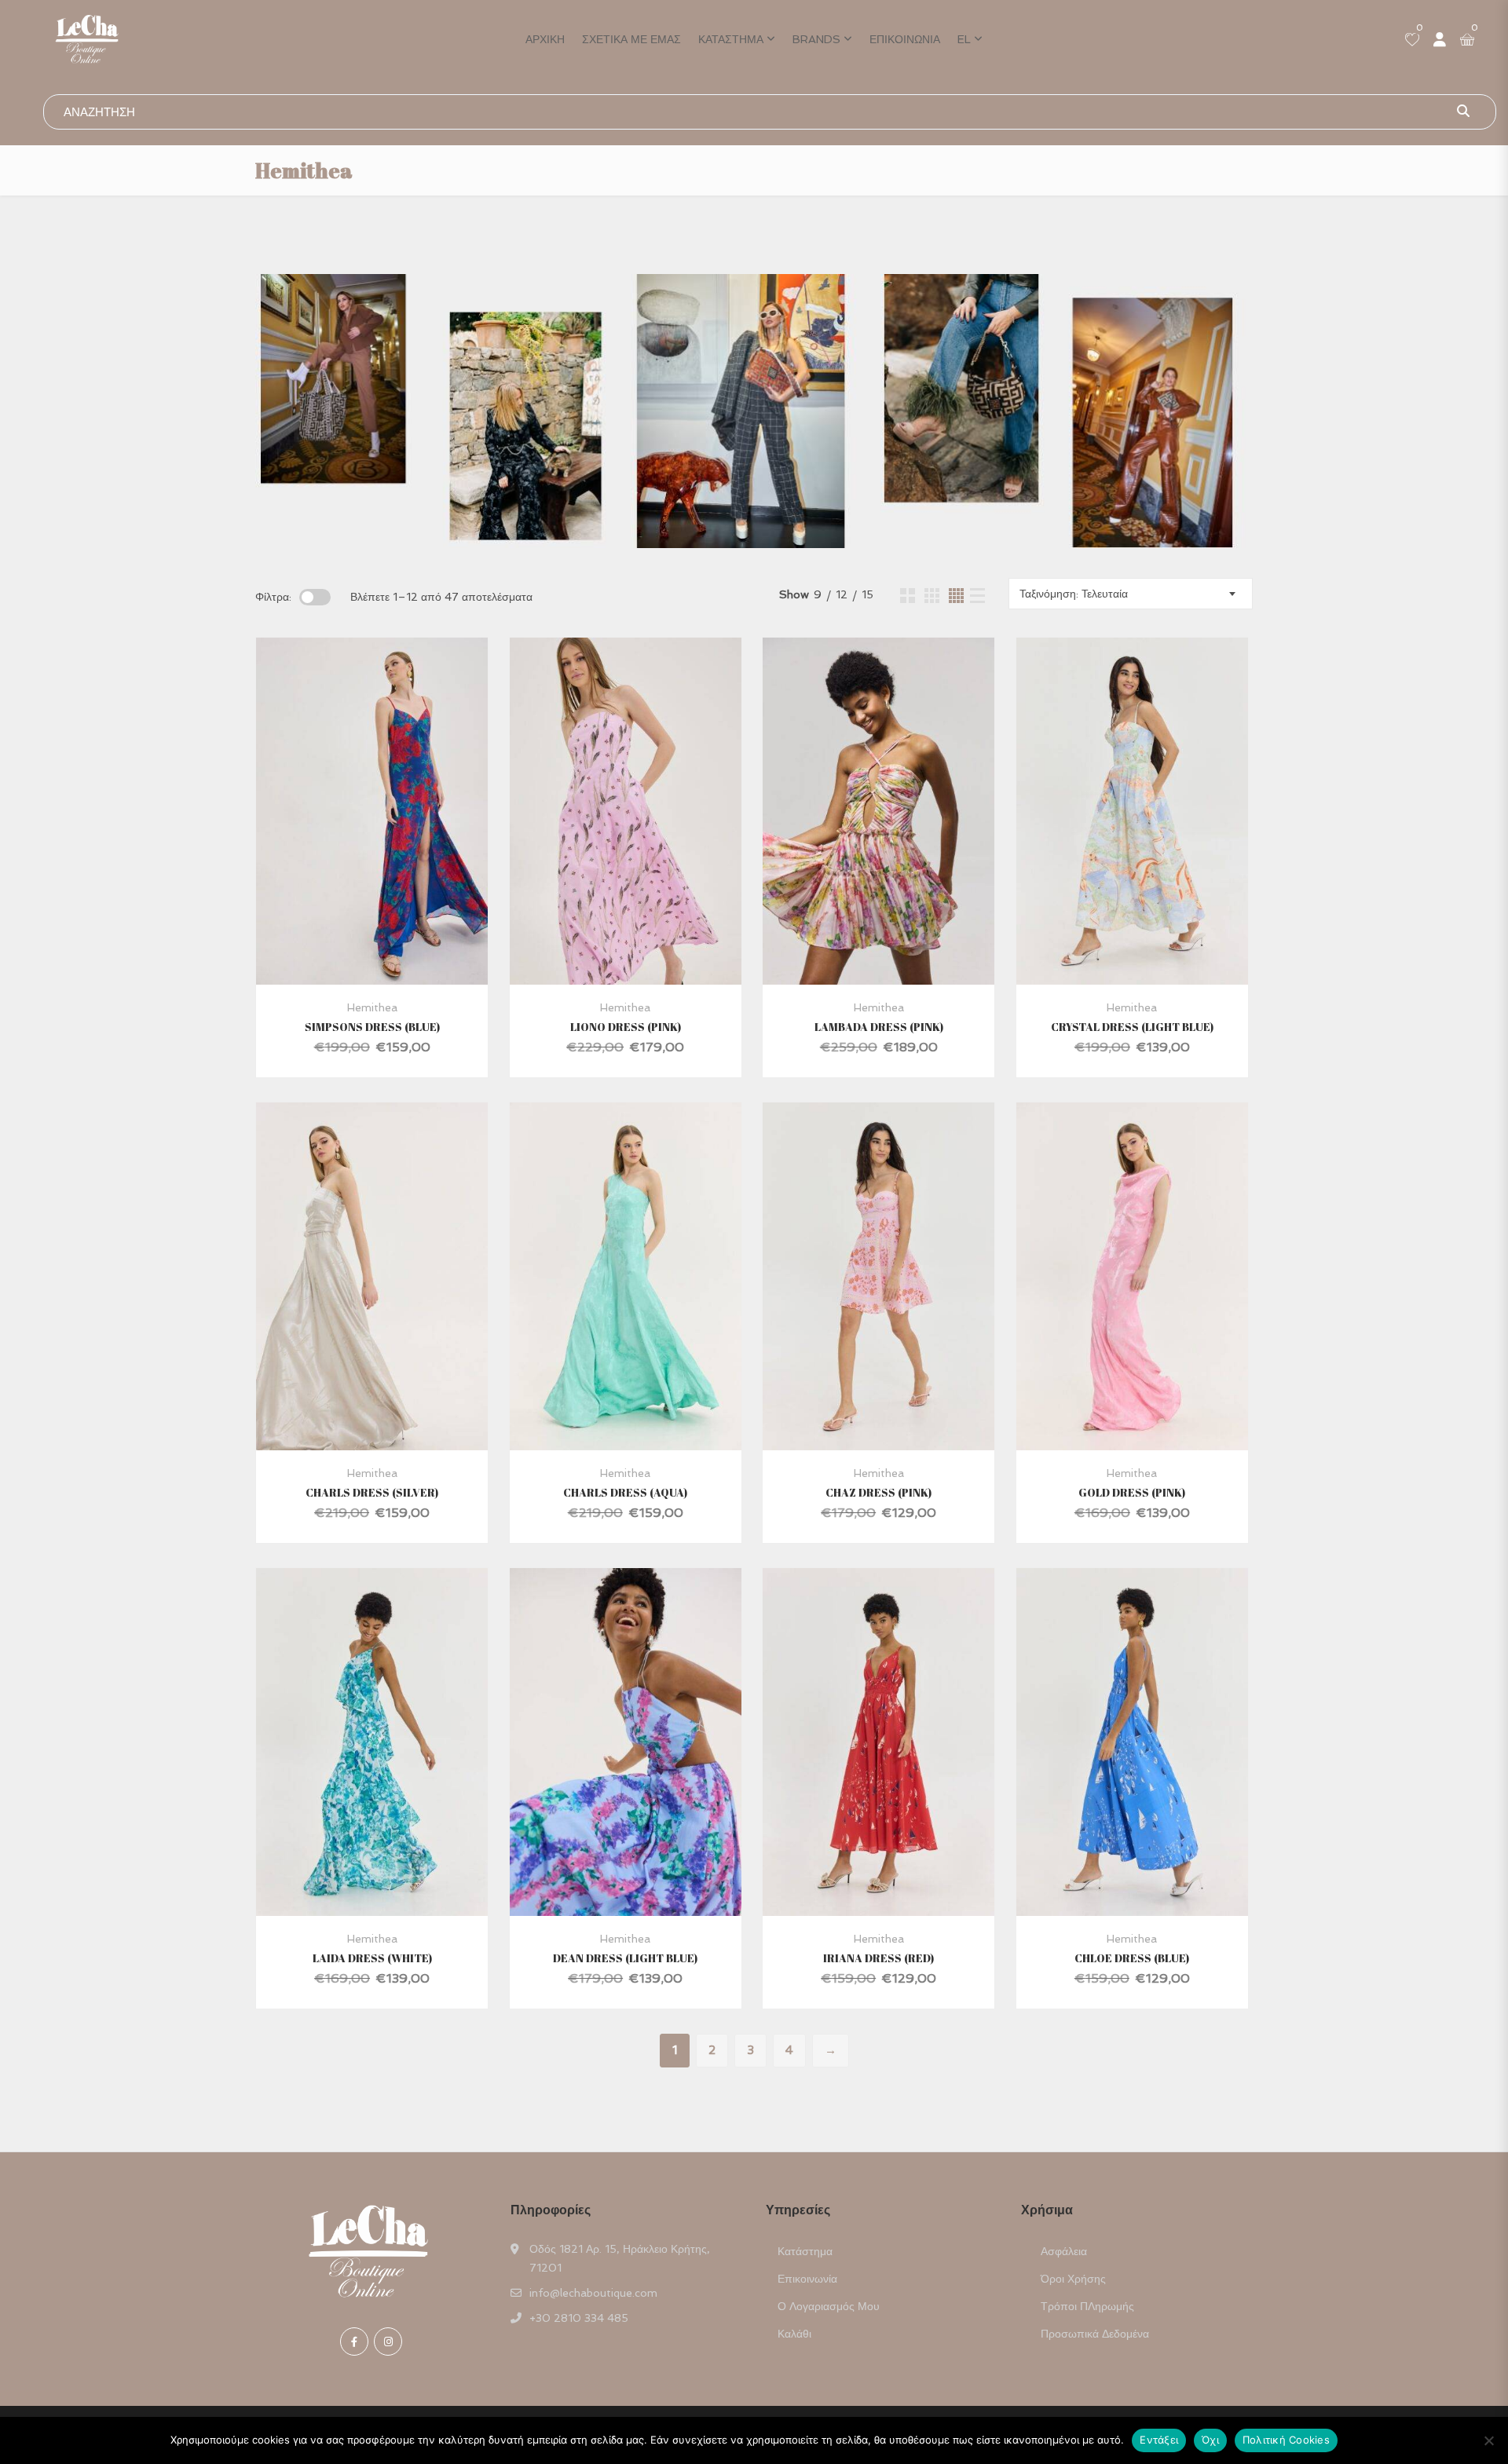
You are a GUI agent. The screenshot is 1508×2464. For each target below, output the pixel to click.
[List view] (977, 596)
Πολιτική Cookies (1286, 2440)
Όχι (1210, 2440)
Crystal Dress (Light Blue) (1132, 1027)
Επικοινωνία (905, 39)
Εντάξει (1159, 2440)
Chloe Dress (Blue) (1132, 1958)
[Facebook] (354, 2342)
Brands (816, 39)
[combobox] (1131, 594)
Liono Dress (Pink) (626, 1027)
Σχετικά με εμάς (631, 39)
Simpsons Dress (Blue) (372, 1027)
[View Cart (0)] (1467, 41)
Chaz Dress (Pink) (878, 1492)
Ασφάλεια (1064, 2251)
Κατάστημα (731, 39)
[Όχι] (1488, 2440)
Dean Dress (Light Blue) (625, 1958)
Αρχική (545, 39)
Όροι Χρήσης (1073, 2279)
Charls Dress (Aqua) (625, 1492)
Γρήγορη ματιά (372, 947)
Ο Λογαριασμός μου (829, 2306)
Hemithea (372, 1007)
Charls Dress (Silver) (372, 1492)
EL (964, 39)
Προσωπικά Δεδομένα (1095, 2334)
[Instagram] (388, 2342)
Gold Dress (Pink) (1132, 1492)
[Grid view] (908, 596)
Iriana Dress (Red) (878, 1958)
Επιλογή (350, 846)
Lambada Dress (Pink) (879, 1027)
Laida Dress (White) (372, 1958)
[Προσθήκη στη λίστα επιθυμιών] (392, 846)
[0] (1412, 41)
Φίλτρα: (273, 597)
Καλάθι (794, 2334)
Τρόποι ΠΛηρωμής (1087, 2306)
